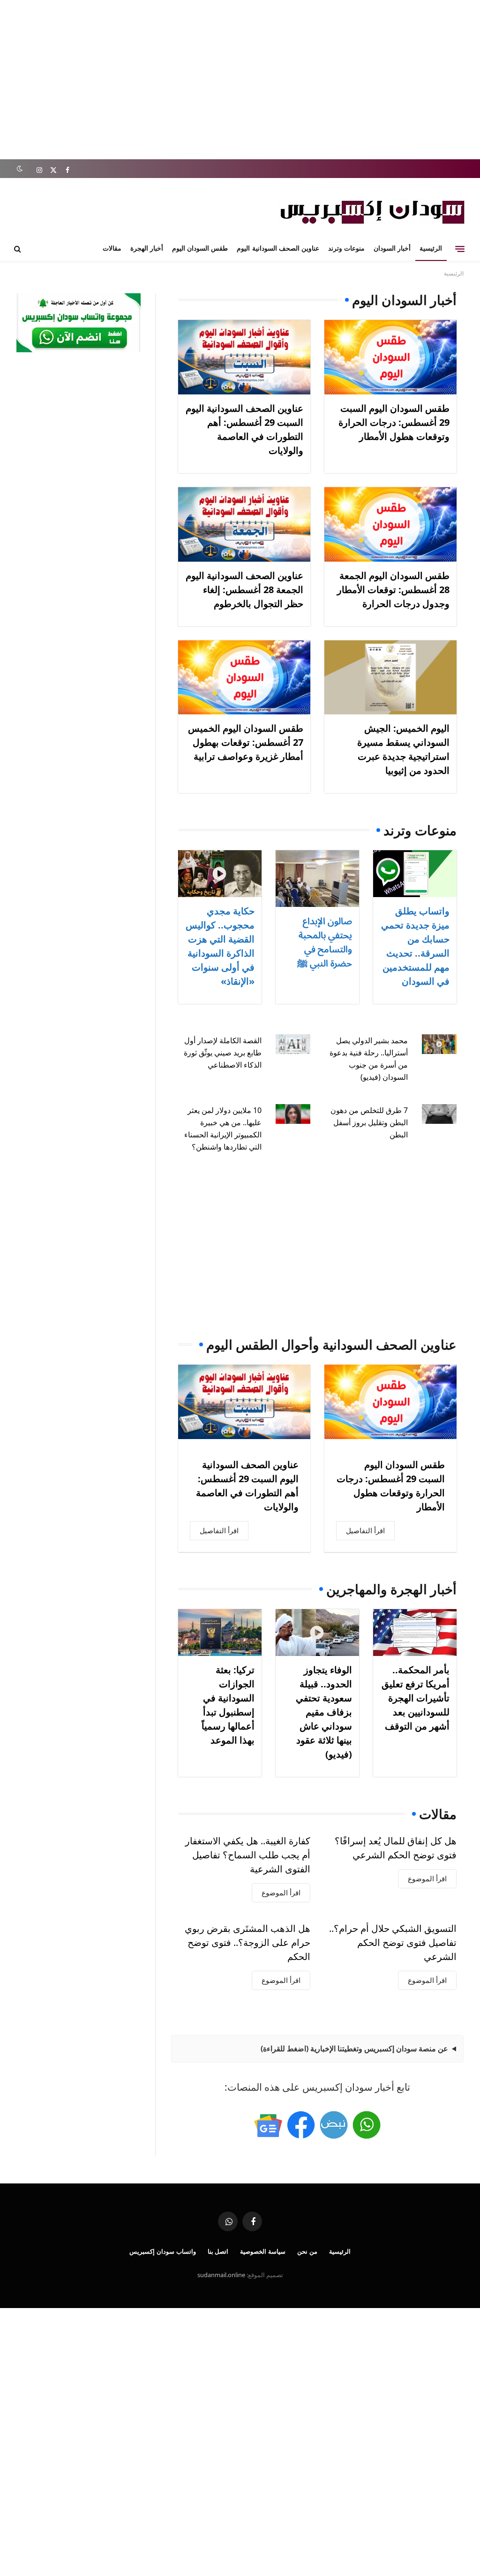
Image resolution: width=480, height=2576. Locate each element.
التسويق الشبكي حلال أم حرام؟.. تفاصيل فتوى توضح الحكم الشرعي (393, 1942)
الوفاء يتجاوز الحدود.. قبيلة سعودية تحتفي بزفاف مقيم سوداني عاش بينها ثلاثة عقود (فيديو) (324, 1712)
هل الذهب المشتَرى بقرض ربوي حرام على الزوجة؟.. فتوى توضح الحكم (247, 1942)
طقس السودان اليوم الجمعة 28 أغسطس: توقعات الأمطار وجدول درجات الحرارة (393, 590)
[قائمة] (460, 249)
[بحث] (19, 249)
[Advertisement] (240, 80)
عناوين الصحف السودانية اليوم (278, 248)
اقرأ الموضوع (427, 1878)
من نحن (307, 2251)
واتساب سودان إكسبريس (163, 2251)
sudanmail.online (221, 2275)
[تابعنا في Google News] (268, 2125)
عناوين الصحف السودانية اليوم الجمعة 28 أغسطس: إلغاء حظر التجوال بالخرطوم (244, 590)
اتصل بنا (218, 2251)
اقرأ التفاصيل (365, 1530)
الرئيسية (431, 248)
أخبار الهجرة (147, 248)
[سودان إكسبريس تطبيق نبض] (334, 2125)
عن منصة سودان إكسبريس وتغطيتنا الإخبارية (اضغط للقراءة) (354, 2049)
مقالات (112, 248)
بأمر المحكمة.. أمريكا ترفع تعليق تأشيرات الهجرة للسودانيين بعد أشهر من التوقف (416, 1698)
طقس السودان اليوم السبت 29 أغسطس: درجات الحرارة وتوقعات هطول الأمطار (394, 422)
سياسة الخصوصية (263, 2251)
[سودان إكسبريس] (372, 212)
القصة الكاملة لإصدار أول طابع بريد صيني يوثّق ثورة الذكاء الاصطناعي (223, 1053)
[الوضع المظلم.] (19, 169)
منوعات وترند (346, 248)
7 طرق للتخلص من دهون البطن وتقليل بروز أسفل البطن (369, 1122)
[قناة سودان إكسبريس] (367, 2125)
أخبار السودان (392, 248)
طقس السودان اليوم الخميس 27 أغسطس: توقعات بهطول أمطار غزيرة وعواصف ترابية (246, 742)
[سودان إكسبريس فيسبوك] (301, 2125)
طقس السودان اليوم (200, 248)
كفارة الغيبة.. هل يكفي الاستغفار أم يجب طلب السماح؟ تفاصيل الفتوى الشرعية (248, 1855)
